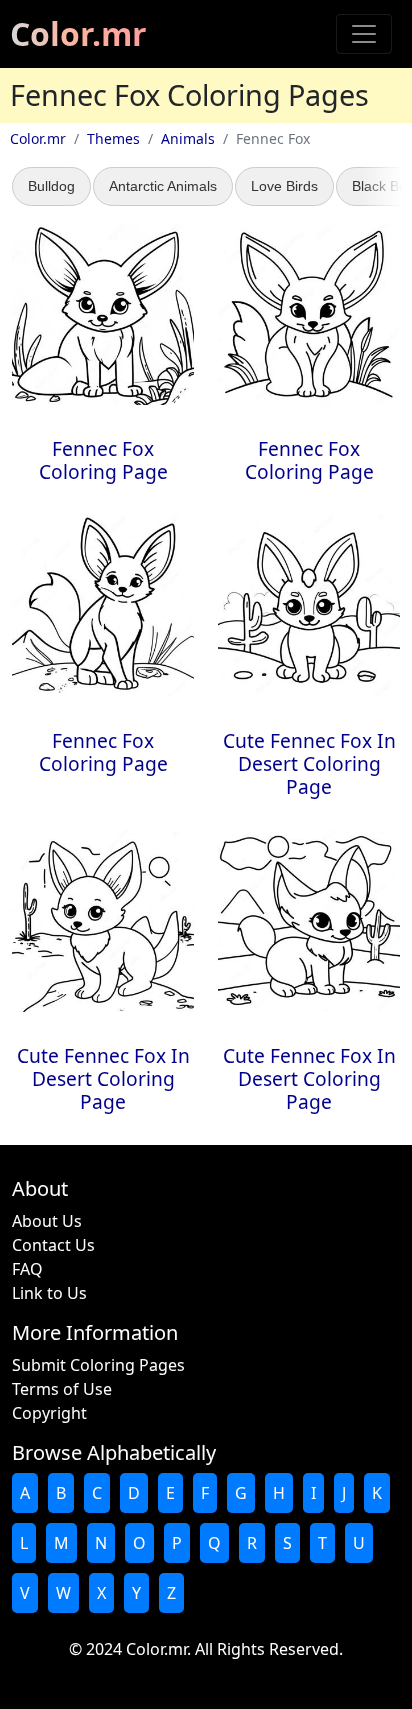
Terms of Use (62, 1389)
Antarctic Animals (163, 186)
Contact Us (53, 1245)
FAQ (27, 1269)
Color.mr (78, 33)
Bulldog (51, 186)
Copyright (49, 1413)
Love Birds (284, 186)
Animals (188, 138)
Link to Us (49, 1293)
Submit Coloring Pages (98, 1365)
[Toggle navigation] (364, 34)
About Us (47, 1221)
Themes (113, 138)
